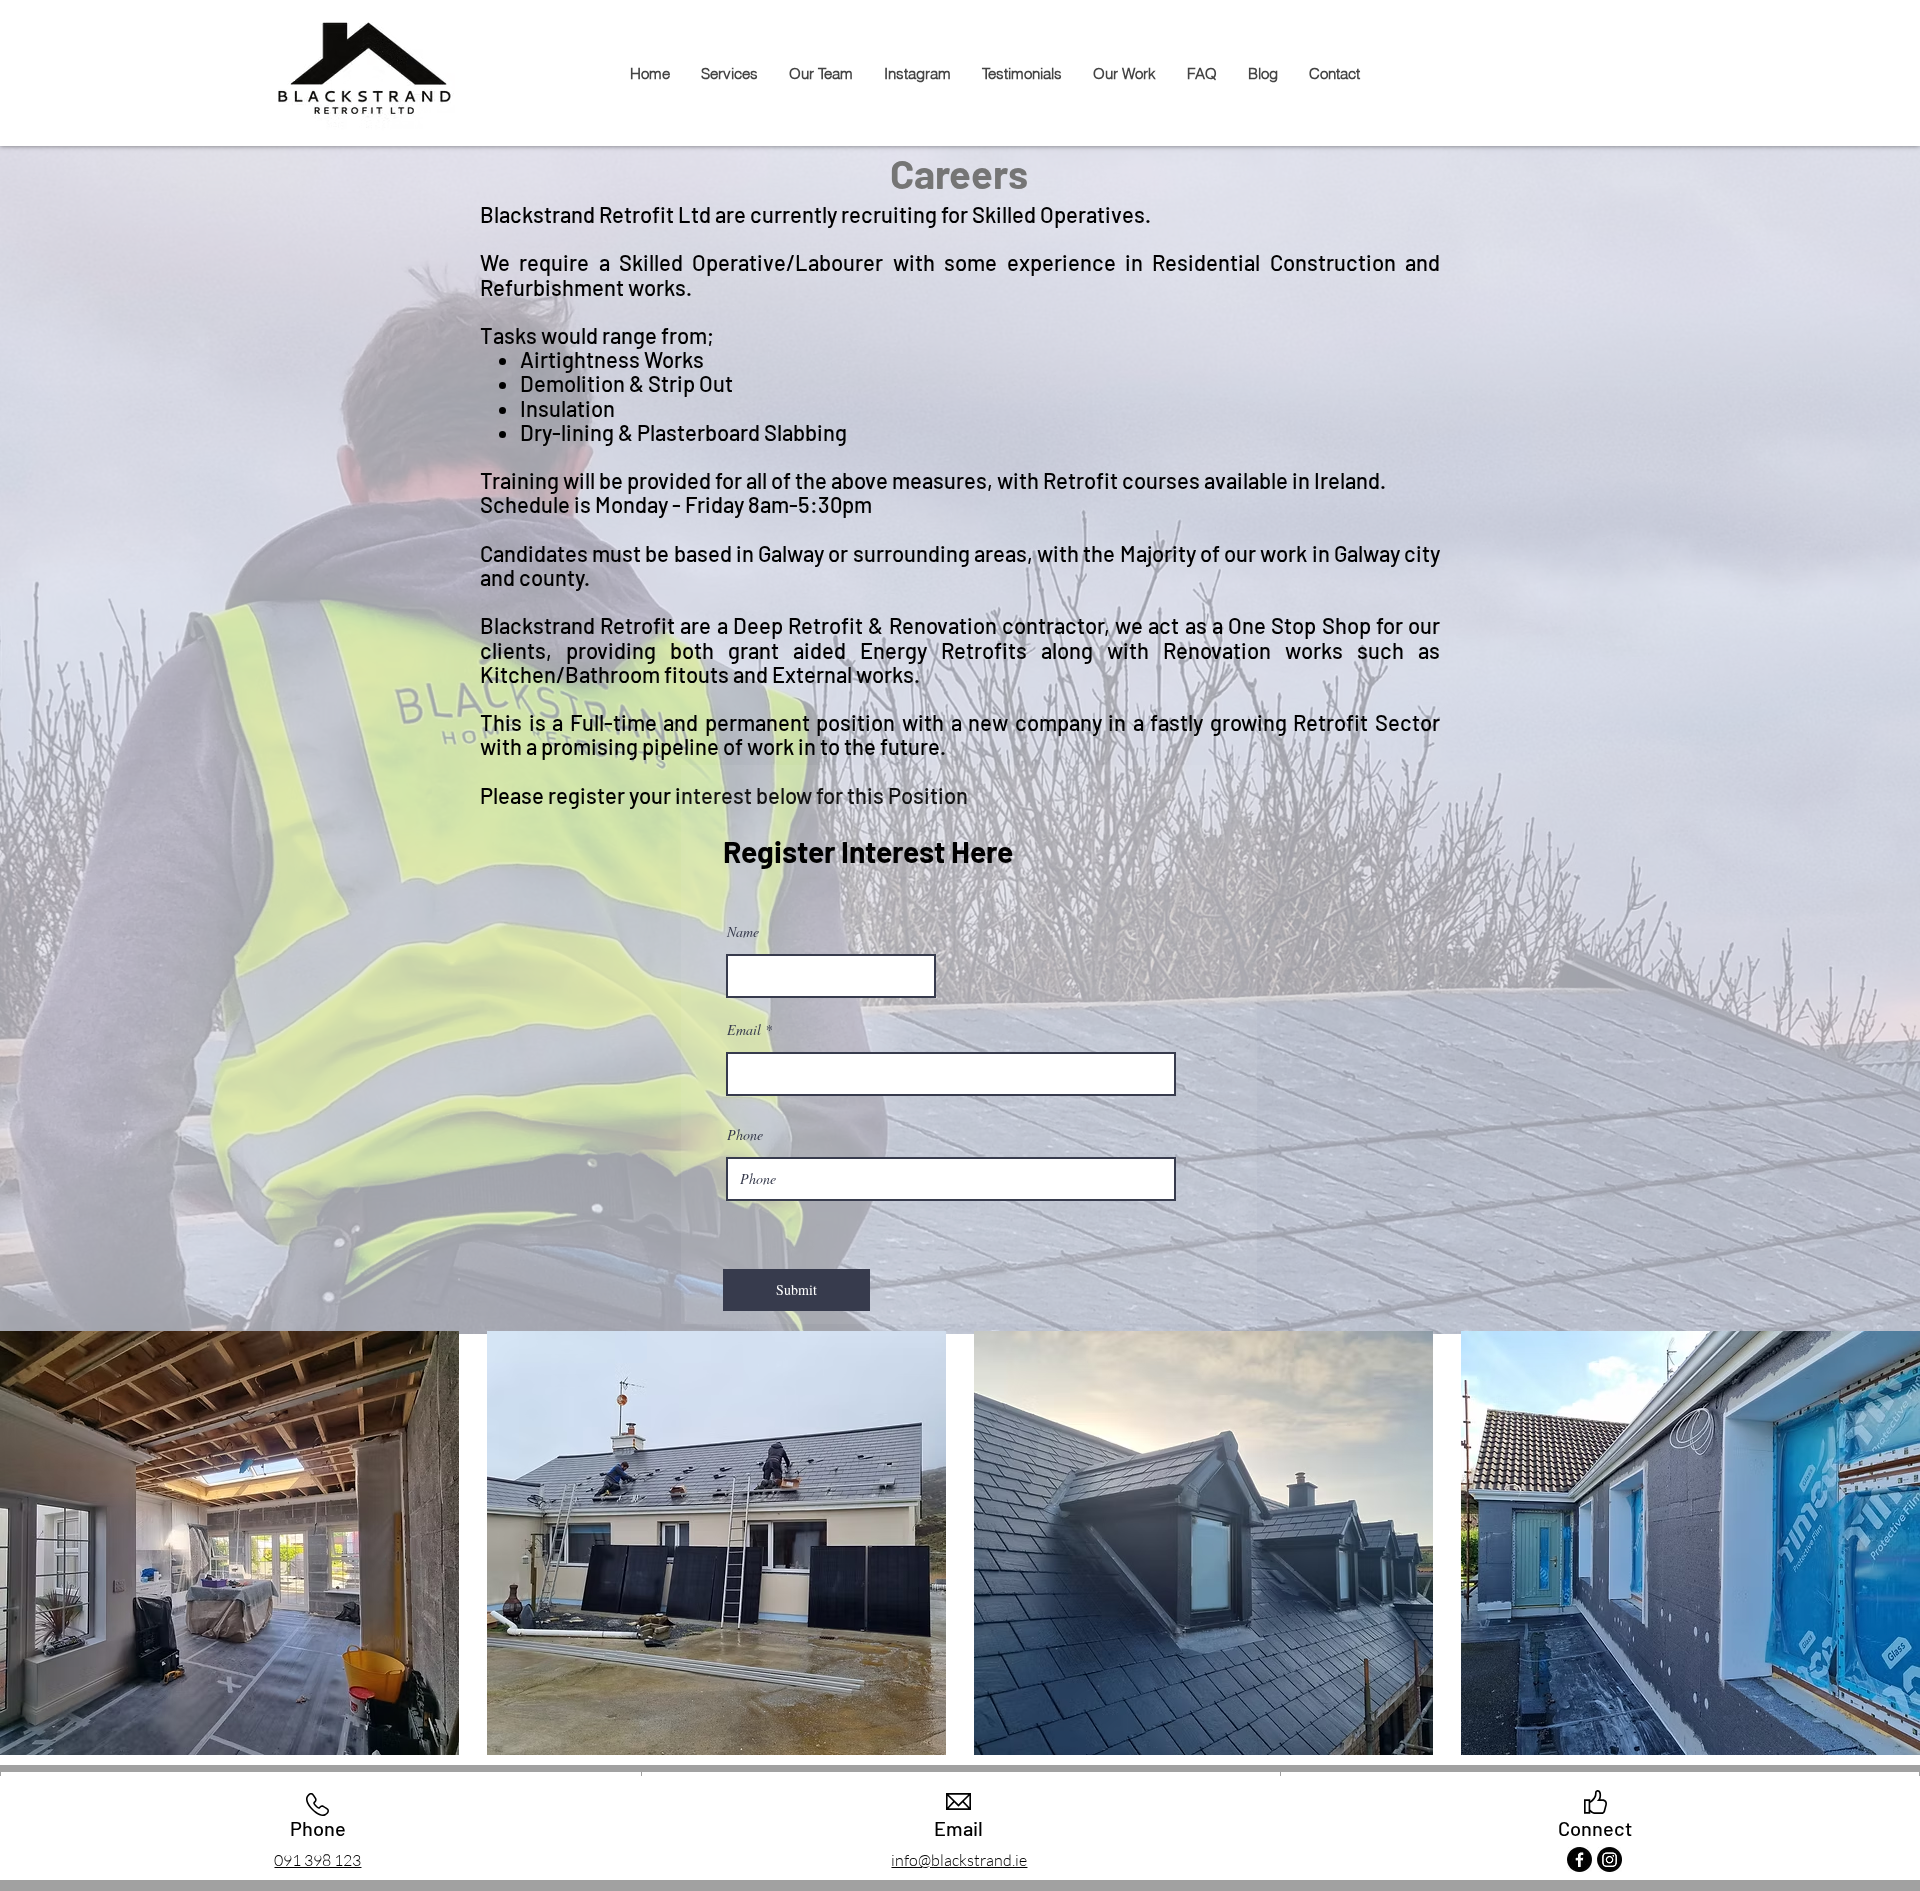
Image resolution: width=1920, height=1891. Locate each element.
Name (743, 932)
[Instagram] (1609, 1859)
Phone (745, 1135)
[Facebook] (1579, 1859)
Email (744, 1030)
